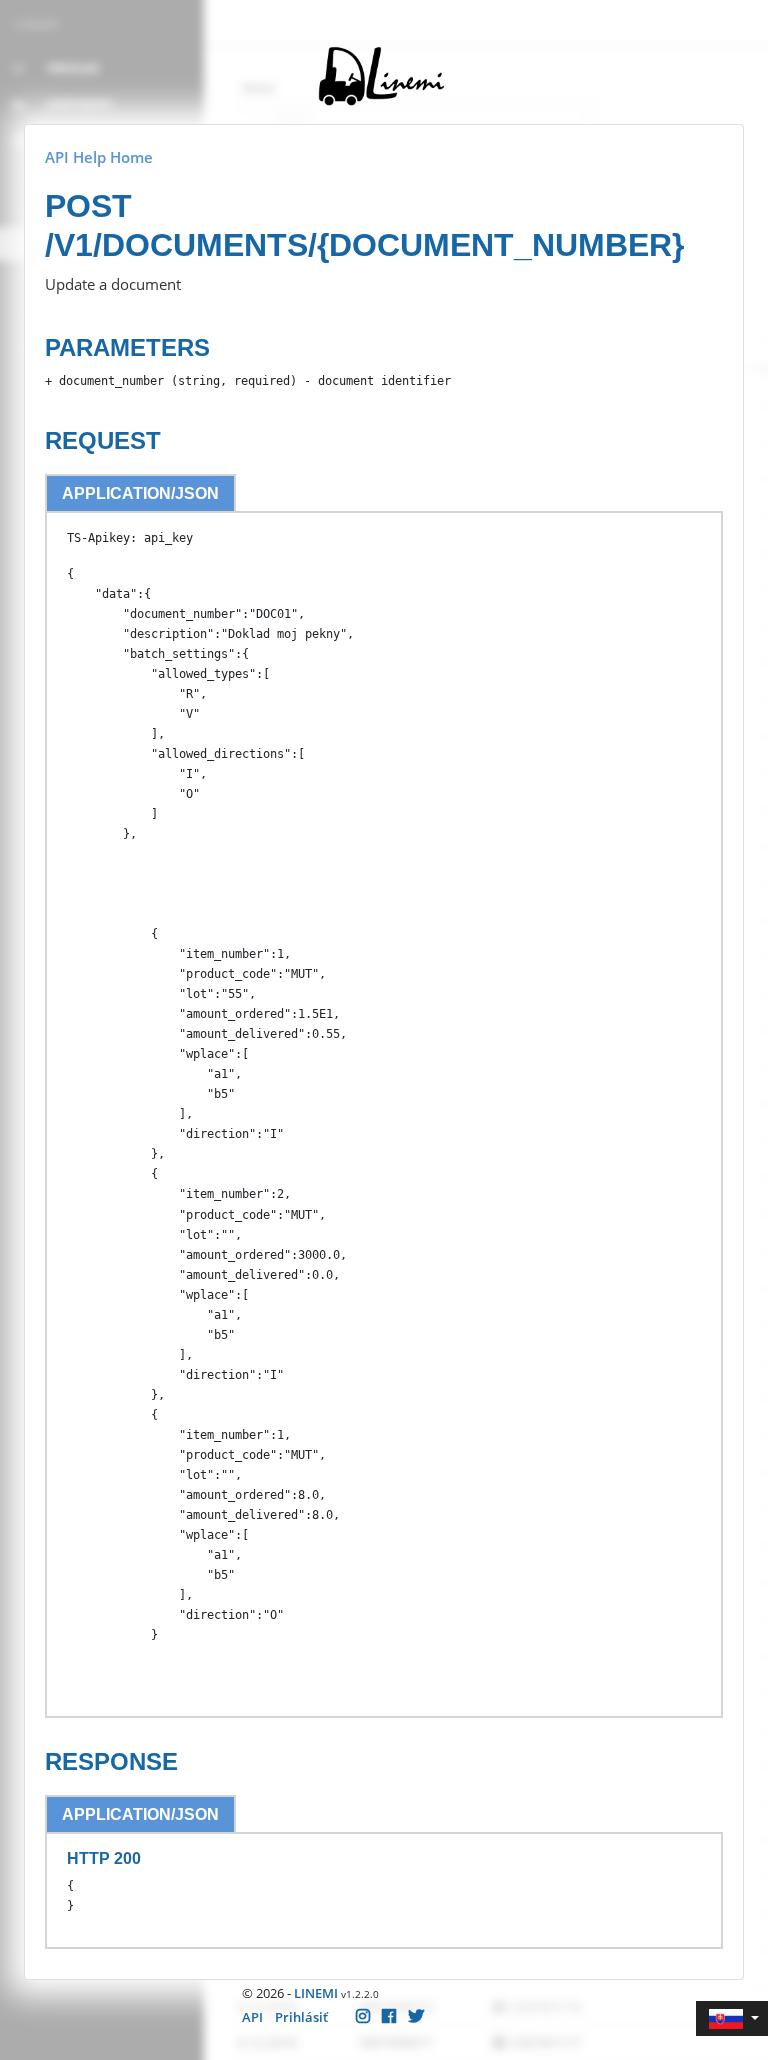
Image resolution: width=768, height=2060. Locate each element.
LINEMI (316, 1993)
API (252, 2017)
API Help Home (99, 157)
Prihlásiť (301, 2017)
